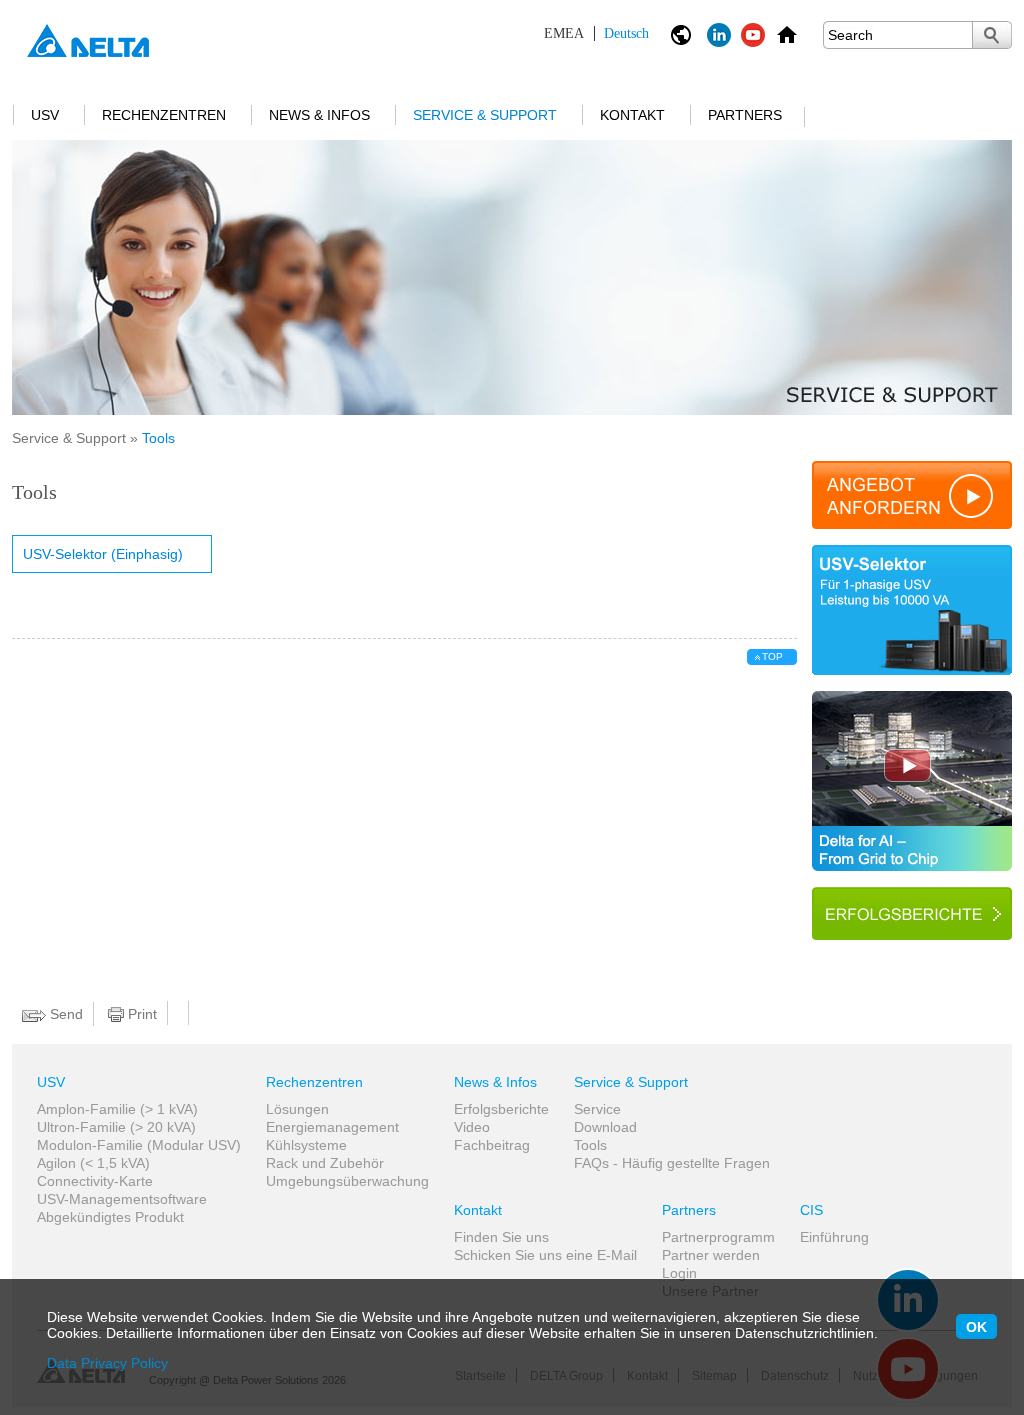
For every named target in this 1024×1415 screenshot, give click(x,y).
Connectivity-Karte (95, 1181)
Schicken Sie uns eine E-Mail (545, 1255)
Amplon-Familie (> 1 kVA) (117, 1109)
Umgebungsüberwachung (347, 1181)
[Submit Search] (992, 35)
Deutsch (596, 33)
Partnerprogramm (718, 1237)
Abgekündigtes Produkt (110, 1217)
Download (605, 1127)
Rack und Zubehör (325, 1163)
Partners (745, 115)
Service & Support (485, 115)
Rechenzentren (164, 115)
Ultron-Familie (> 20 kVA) (116, 1127)
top (772, 656)
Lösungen (297, 1109)
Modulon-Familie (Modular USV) (139, 1145)
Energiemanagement (332, 1127)
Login (679, 1273)
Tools (590, 1145)
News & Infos (319, 115)
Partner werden (711, 1255)
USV (45, 115)
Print (140, 1014)
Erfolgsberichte (501, 1109)
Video (472, 1127)
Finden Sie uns (501, 1237)
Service (597, 1109)
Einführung (834, 1237)
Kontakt (632, 115)
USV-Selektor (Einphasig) (103, 554)
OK (976, 1327)
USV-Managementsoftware (122, 1199)
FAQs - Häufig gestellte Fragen (672, 1163)
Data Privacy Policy (107, 1363)
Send (64, 1014)
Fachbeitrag (492, 1145)
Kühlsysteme (306, 1145)
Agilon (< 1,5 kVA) (93, 1163)
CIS (811, 1210)
